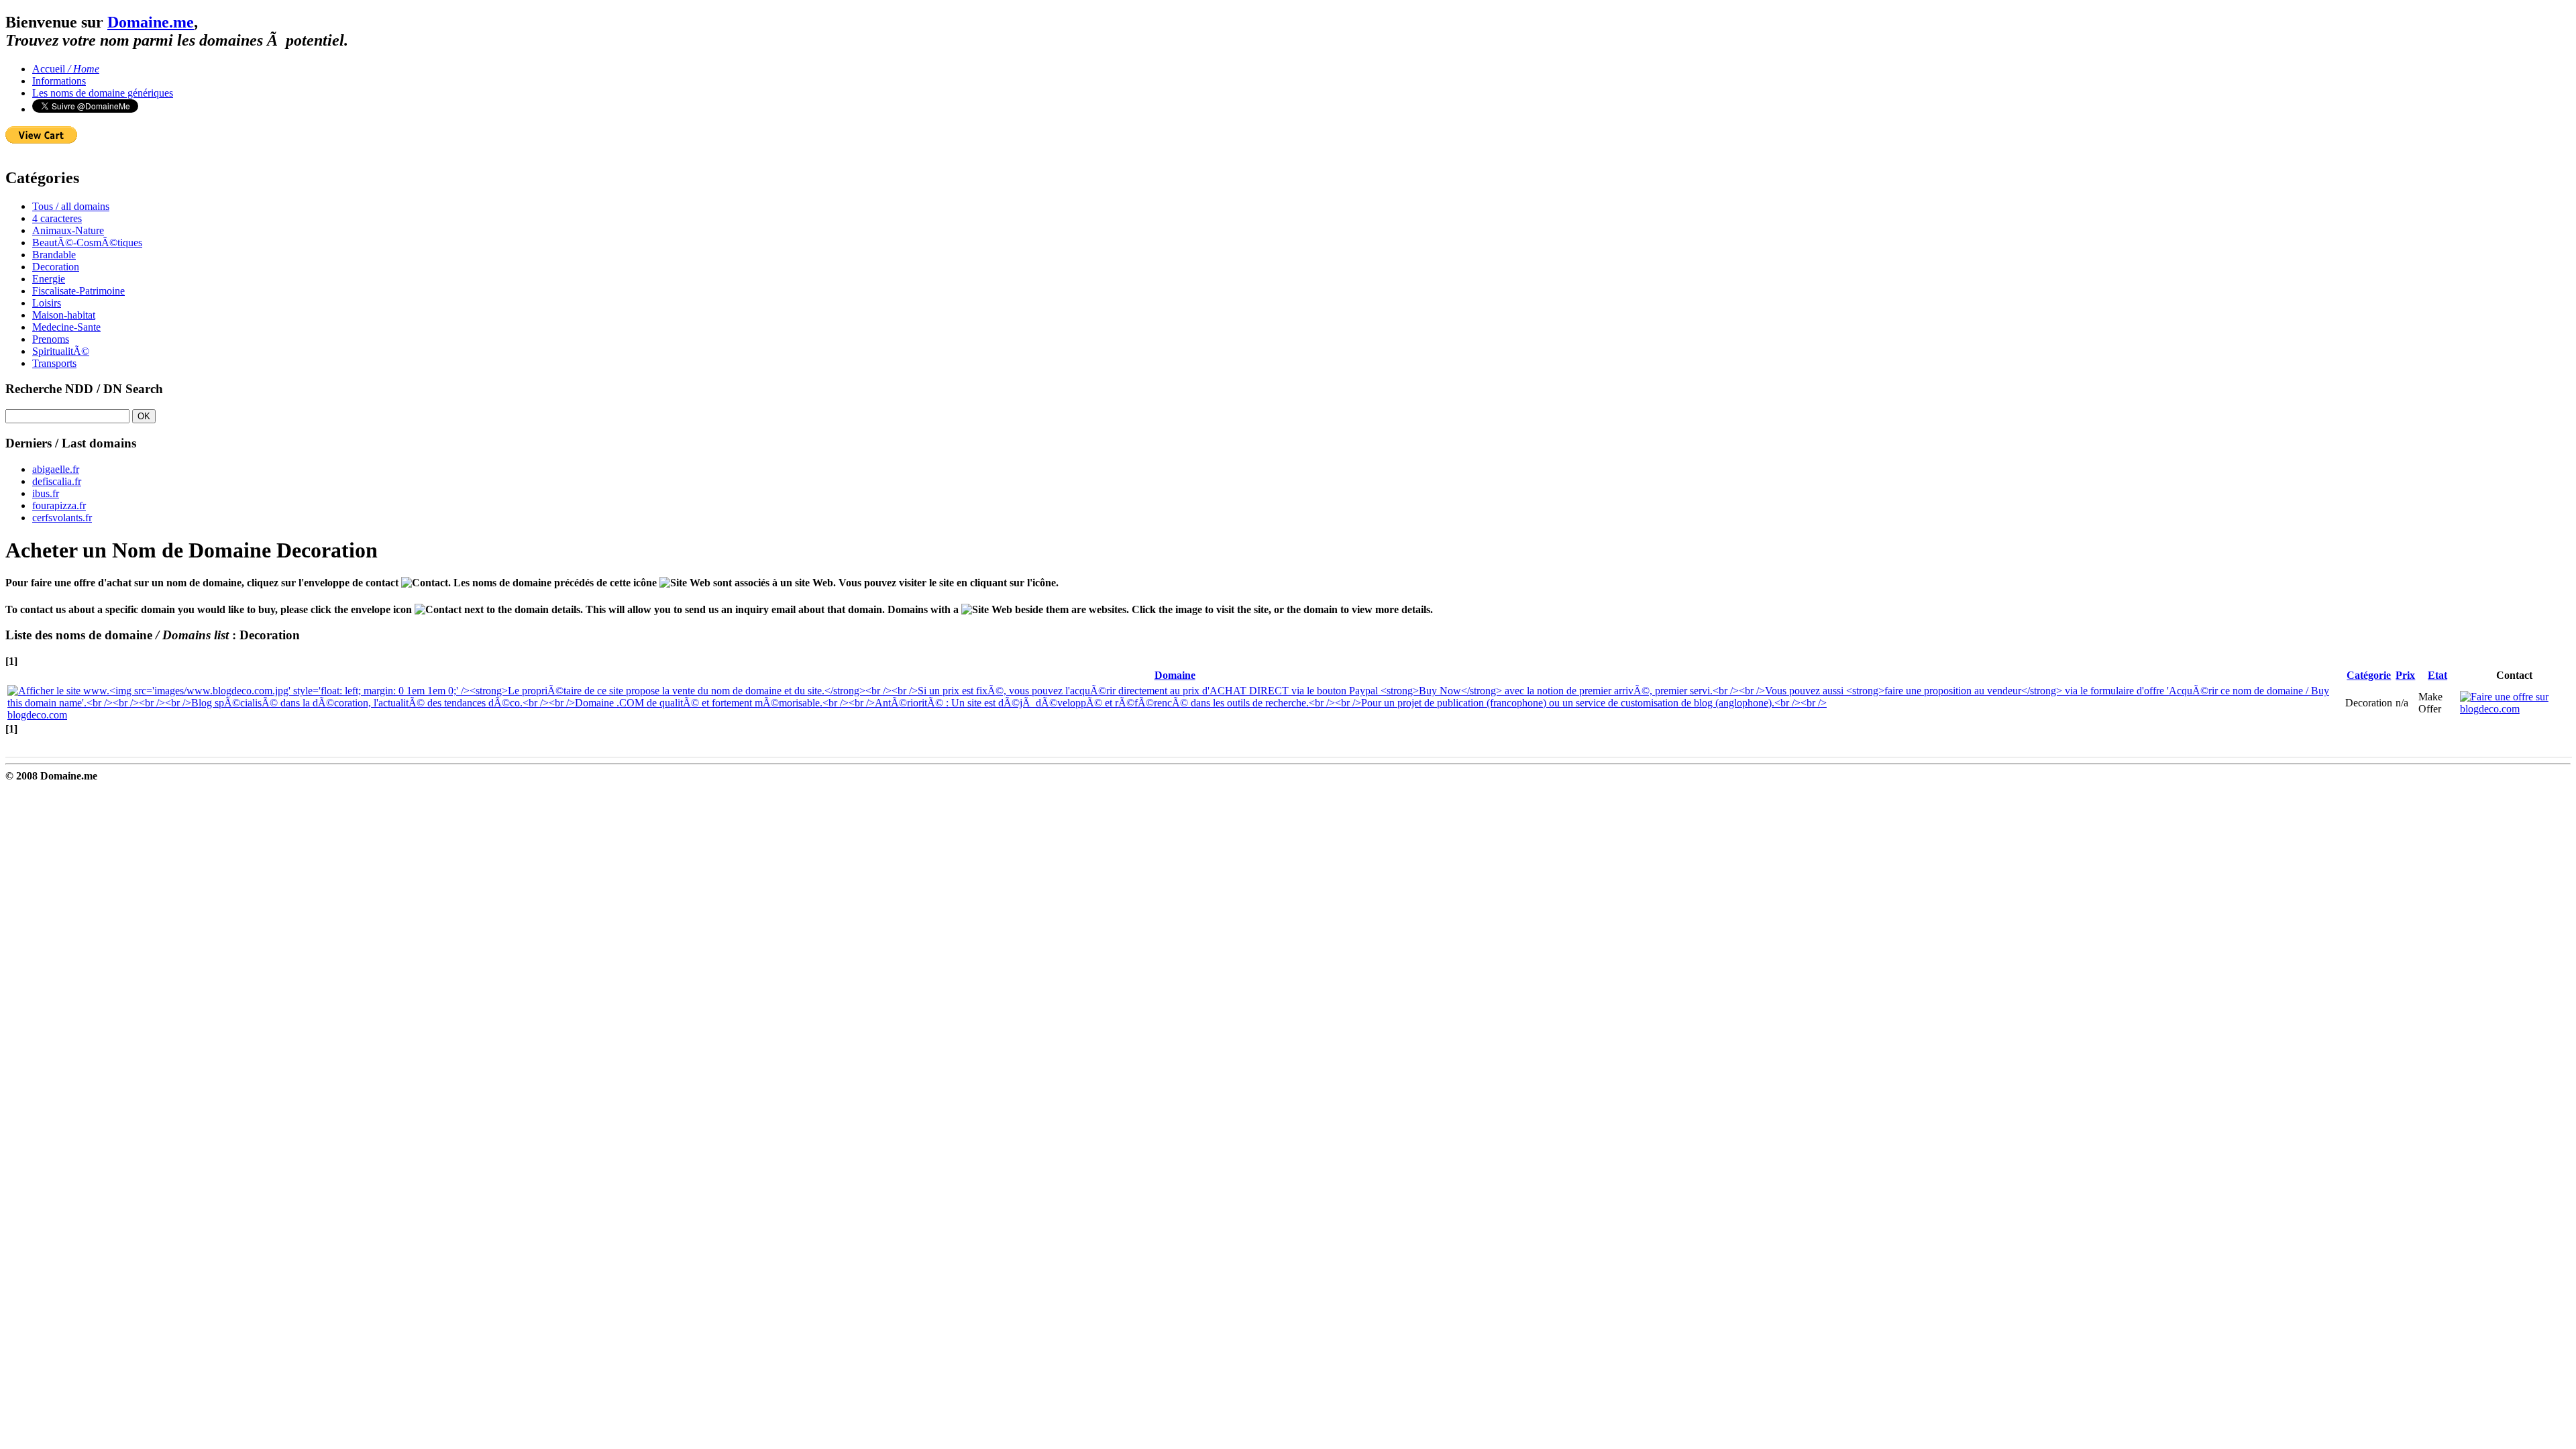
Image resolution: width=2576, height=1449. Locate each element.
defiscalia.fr (57, 481)
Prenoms (51, 339)
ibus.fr (46, 493)
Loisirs (47, 303)
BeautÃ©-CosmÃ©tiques (87, 243)
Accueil (66, 69)
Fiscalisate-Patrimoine (78, 291)
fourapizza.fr (59, 505)
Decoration (56, 267)
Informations (59, 81)
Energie (49, 279)
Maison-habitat (64, 315)
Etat (2437, 675)
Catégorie (2369, 675)
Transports (54, 363)
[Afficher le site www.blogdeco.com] (1175, 703)
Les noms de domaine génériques (103, 93)
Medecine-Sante (66, 327)
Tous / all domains (71, 206)
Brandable (54, 255)
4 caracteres (57, 218)
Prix (2405, 675)
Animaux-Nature (68, 230)
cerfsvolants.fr (62, 518)
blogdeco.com (37, 715)
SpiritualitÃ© (61, 351)
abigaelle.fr (56, 469)
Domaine (1175, 675)
